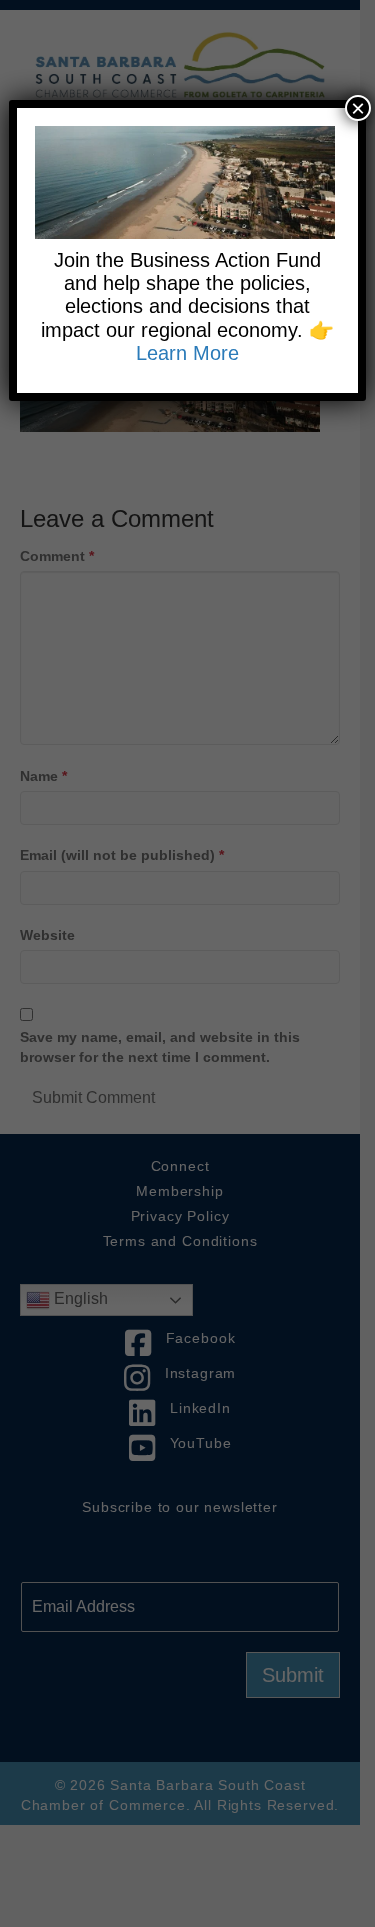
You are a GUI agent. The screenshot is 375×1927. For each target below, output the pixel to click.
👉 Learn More (235, 341)
